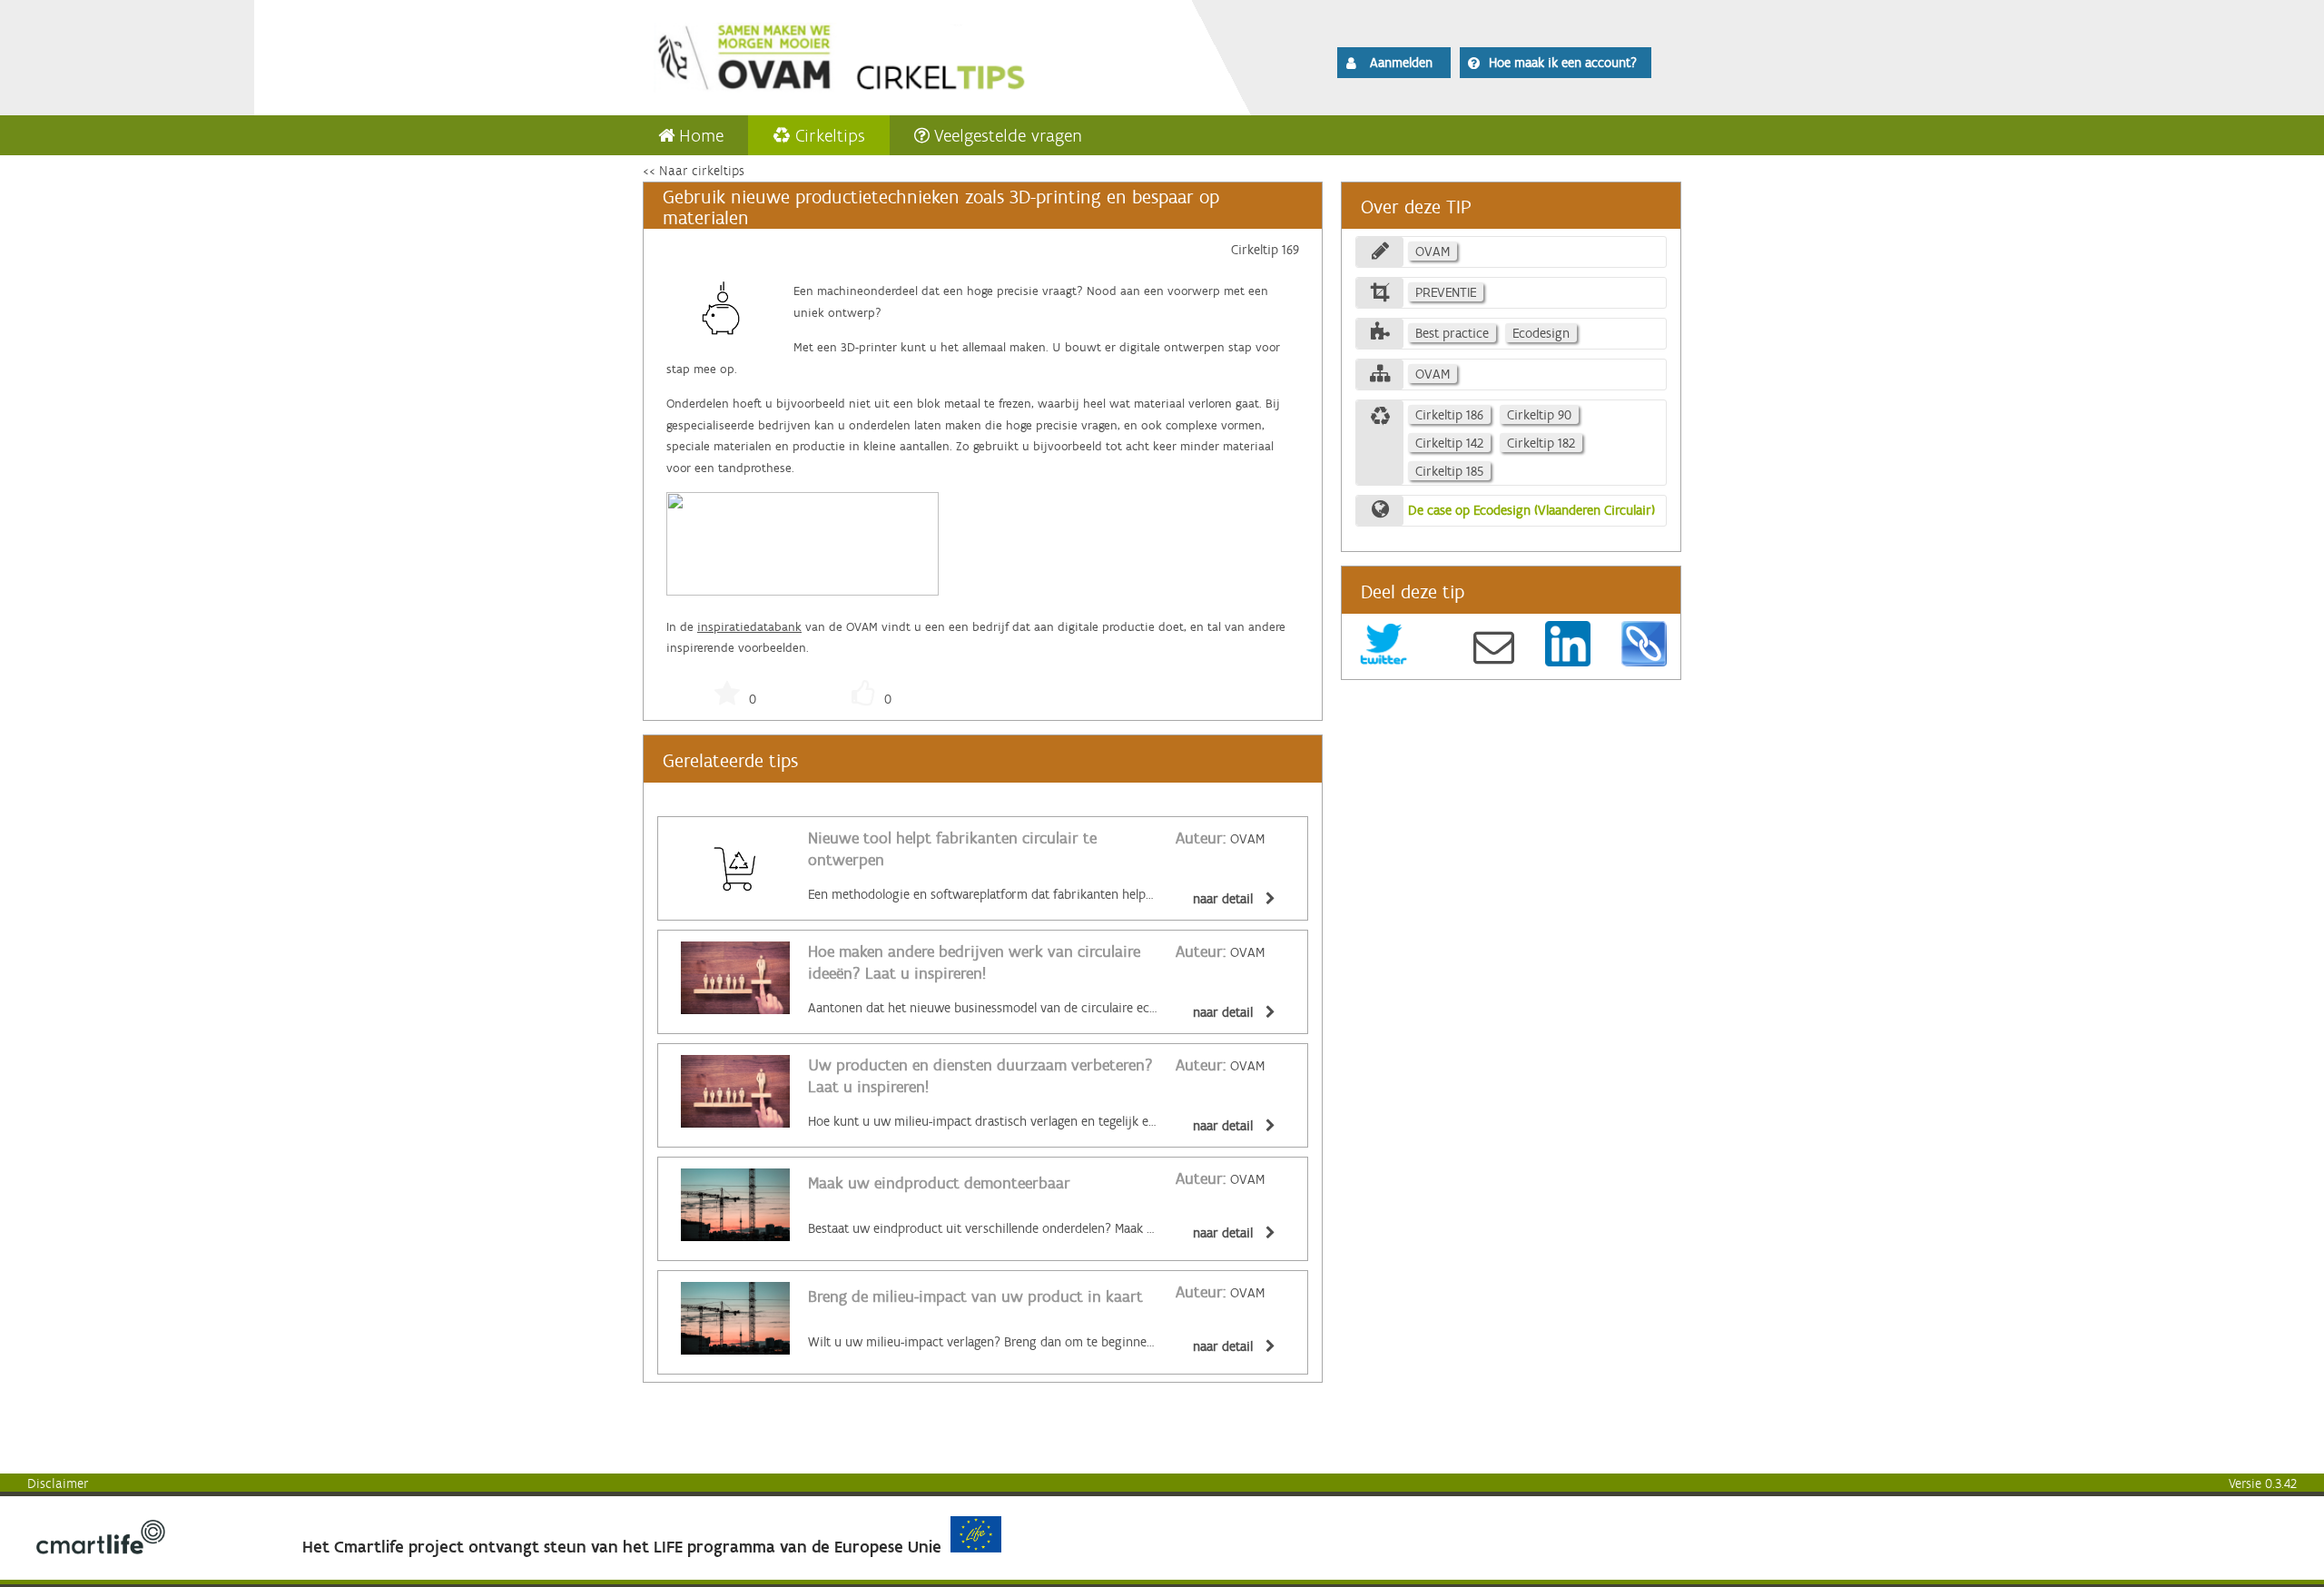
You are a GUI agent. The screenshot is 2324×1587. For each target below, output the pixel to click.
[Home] (891, 54)
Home (701, 135)
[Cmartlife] (101, 1550)
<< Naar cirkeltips (694, 171)
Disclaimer (58, 1483)
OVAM (1220, 839)
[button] (1394, 63)
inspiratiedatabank (749, 627)
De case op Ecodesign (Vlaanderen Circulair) (1531, 510)
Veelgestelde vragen (1008, 135)
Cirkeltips (830, 135)
